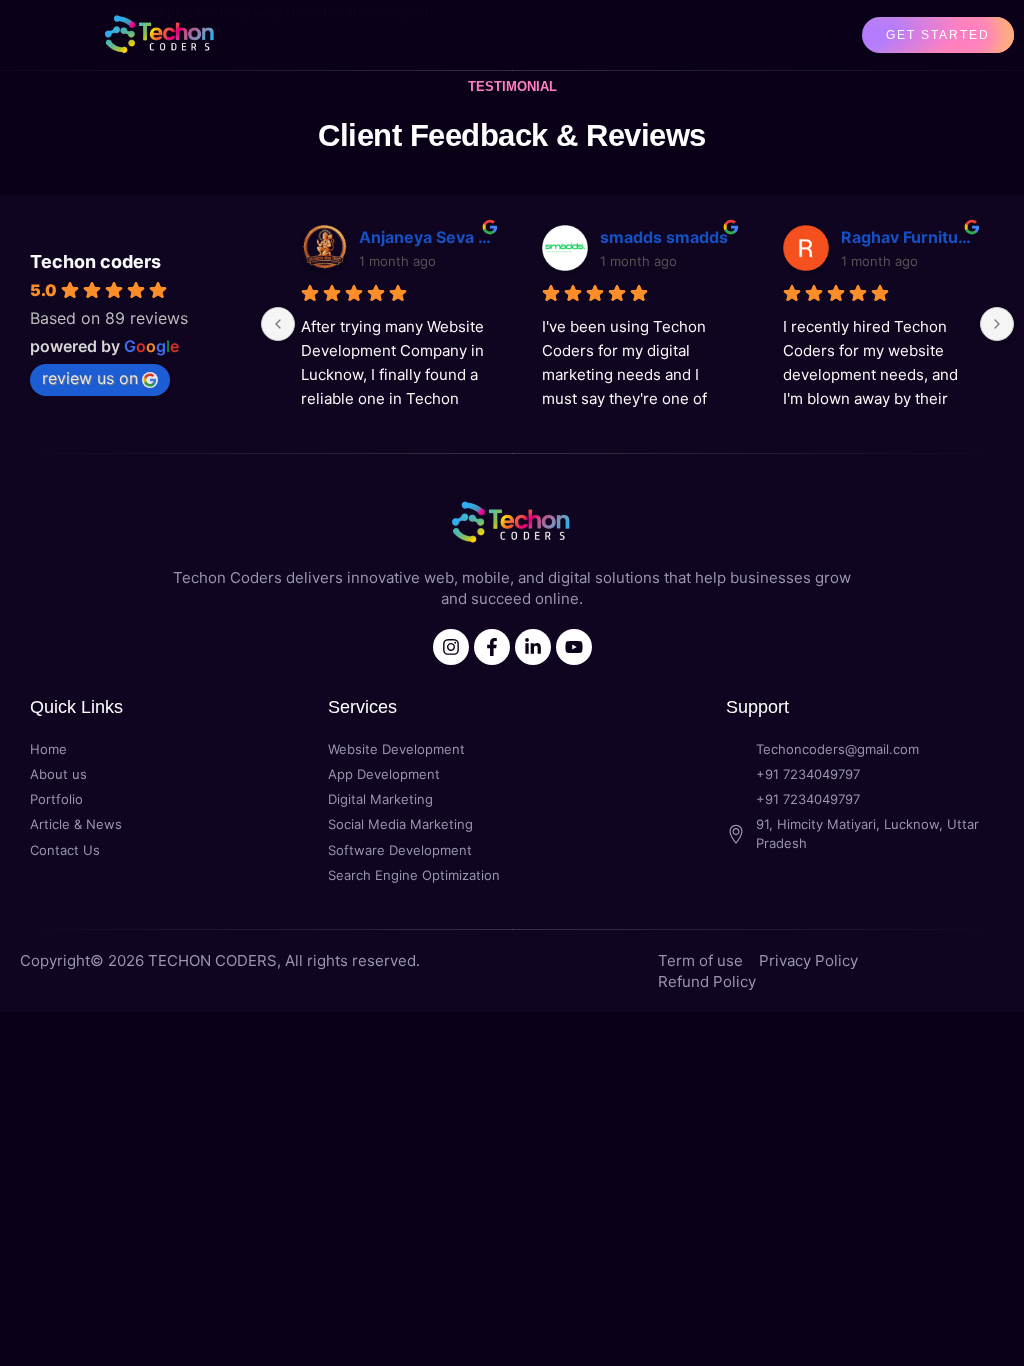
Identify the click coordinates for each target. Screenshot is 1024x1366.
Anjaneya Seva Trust (425, 237)
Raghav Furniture (907, 237)
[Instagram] (451, 647)
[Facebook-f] (492, 647)
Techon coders (95, 261)
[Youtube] (574, 647)
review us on (90, 378)
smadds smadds (664, 237)
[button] (835, 35)
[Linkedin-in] (533, 647)
